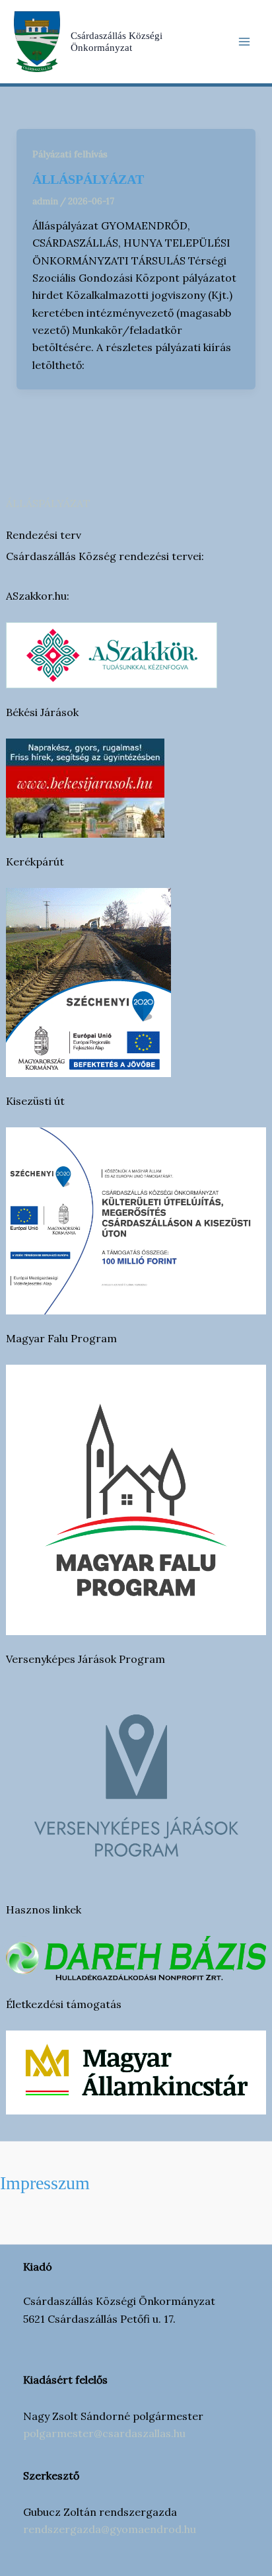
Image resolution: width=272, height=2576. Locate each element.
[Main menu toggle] (244, 42)
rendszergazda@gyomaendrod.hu (110, 2529)
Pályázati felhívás (70, 154)
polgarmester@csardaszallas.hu (104, 2433)
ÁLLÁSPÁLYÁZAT (48, 503)
